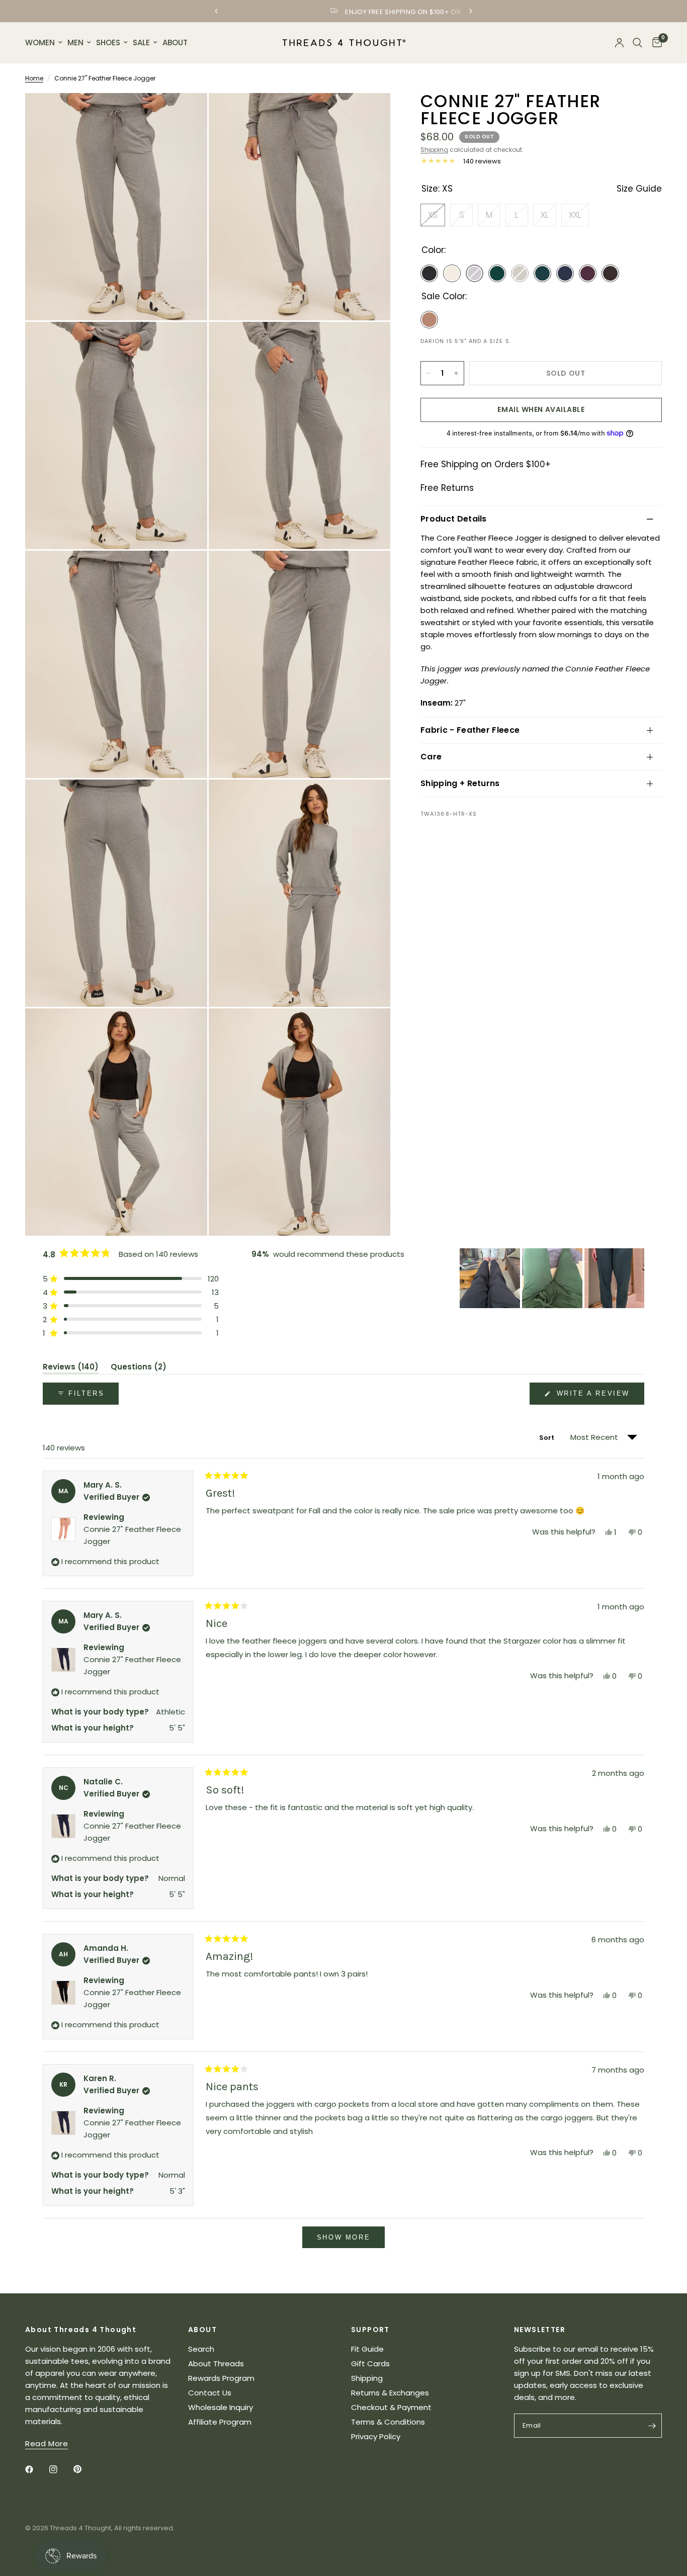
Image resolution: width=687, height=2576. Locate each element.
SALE (141, 42)
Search (201, 2349)
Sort (548, 1438)
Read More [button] (47, 2443)
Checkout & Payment (391, 2407)
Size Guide (639, 189)
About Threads (216, 2364)
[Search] (637, 43)
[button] (131, 1279)
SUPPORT (370, 2330)
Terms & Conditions (388, 2422)
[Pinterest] (84, 2469)
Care (431, 757)
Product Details (454, 519)
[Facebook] (36, 2469)
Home (34, 78)
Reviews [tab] (71, 1368)
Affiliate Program (220, 2422)
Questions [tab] (139, 1368)
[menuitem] (45, 43)
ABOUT (175, 42)
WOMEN (40, 42)
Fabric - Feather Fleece (470, 730)
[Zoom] (186, 114)
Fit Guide (367, 2349)
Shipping (434, 150)
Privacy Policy (376, 2436)
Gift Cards (370, 2364)
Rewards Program (221, 2378)
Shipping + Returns (460, 783)
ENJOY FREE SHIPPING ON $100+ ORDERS (352, 12)
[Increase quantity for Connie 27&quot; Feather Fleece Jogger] (456, 373)
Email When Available (541, 409)
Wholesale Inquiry (221, 2407)
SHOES (108, 42)
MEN (75, 42)
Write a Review (595, 1397)
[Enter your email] (652, 2426)
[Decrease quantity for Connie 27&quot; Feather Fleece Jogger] (428, 373)
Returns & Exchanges (390, 2393)
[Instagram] (60, 2469)
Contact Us (210, 2393)
